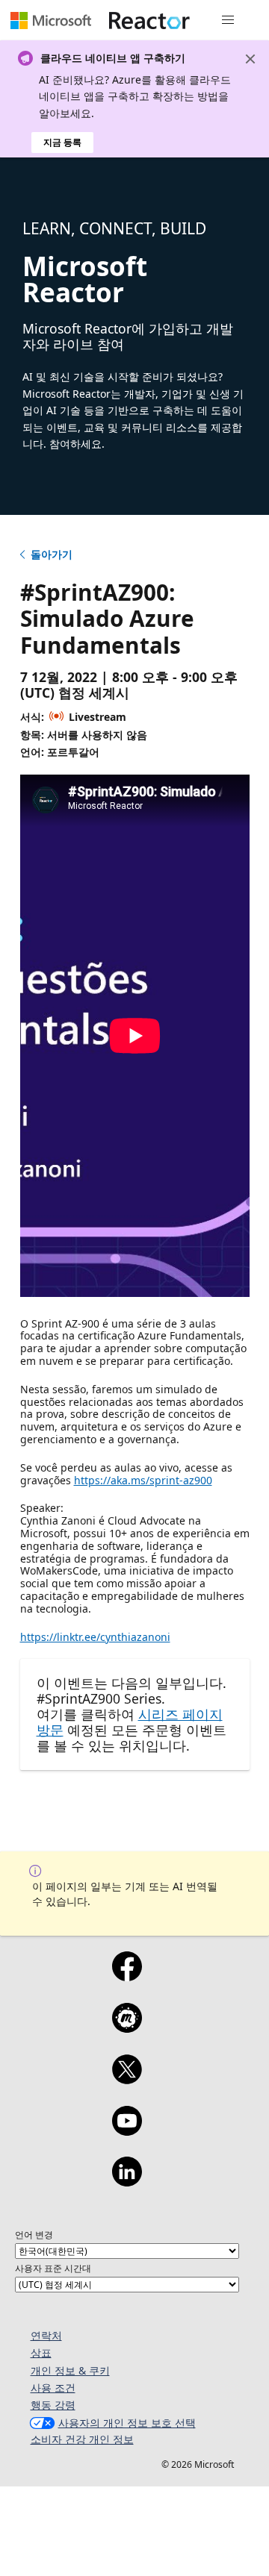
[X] (127, 2079)
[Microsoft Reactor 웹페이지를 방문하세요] (149, 20)
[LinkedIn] (127, 2181)
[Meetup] (127, 2028)
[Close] (250, 59)
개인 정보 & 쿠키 (70, 2370)
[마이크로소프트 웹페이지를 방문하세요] (51, 20)
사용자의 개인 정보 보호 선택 (127, 2423)
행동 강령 (53, 2405)
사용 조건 (53, 2388)
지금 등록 (62, 142)
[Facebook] (127, 1976)
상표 (41, 2353)
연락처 (46, 2335)
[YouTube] (127, 2130)
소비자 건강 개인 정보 (82, 2439)
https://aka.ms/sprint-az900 (143, 1480)
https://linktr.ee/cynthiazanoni (95, 1637)
